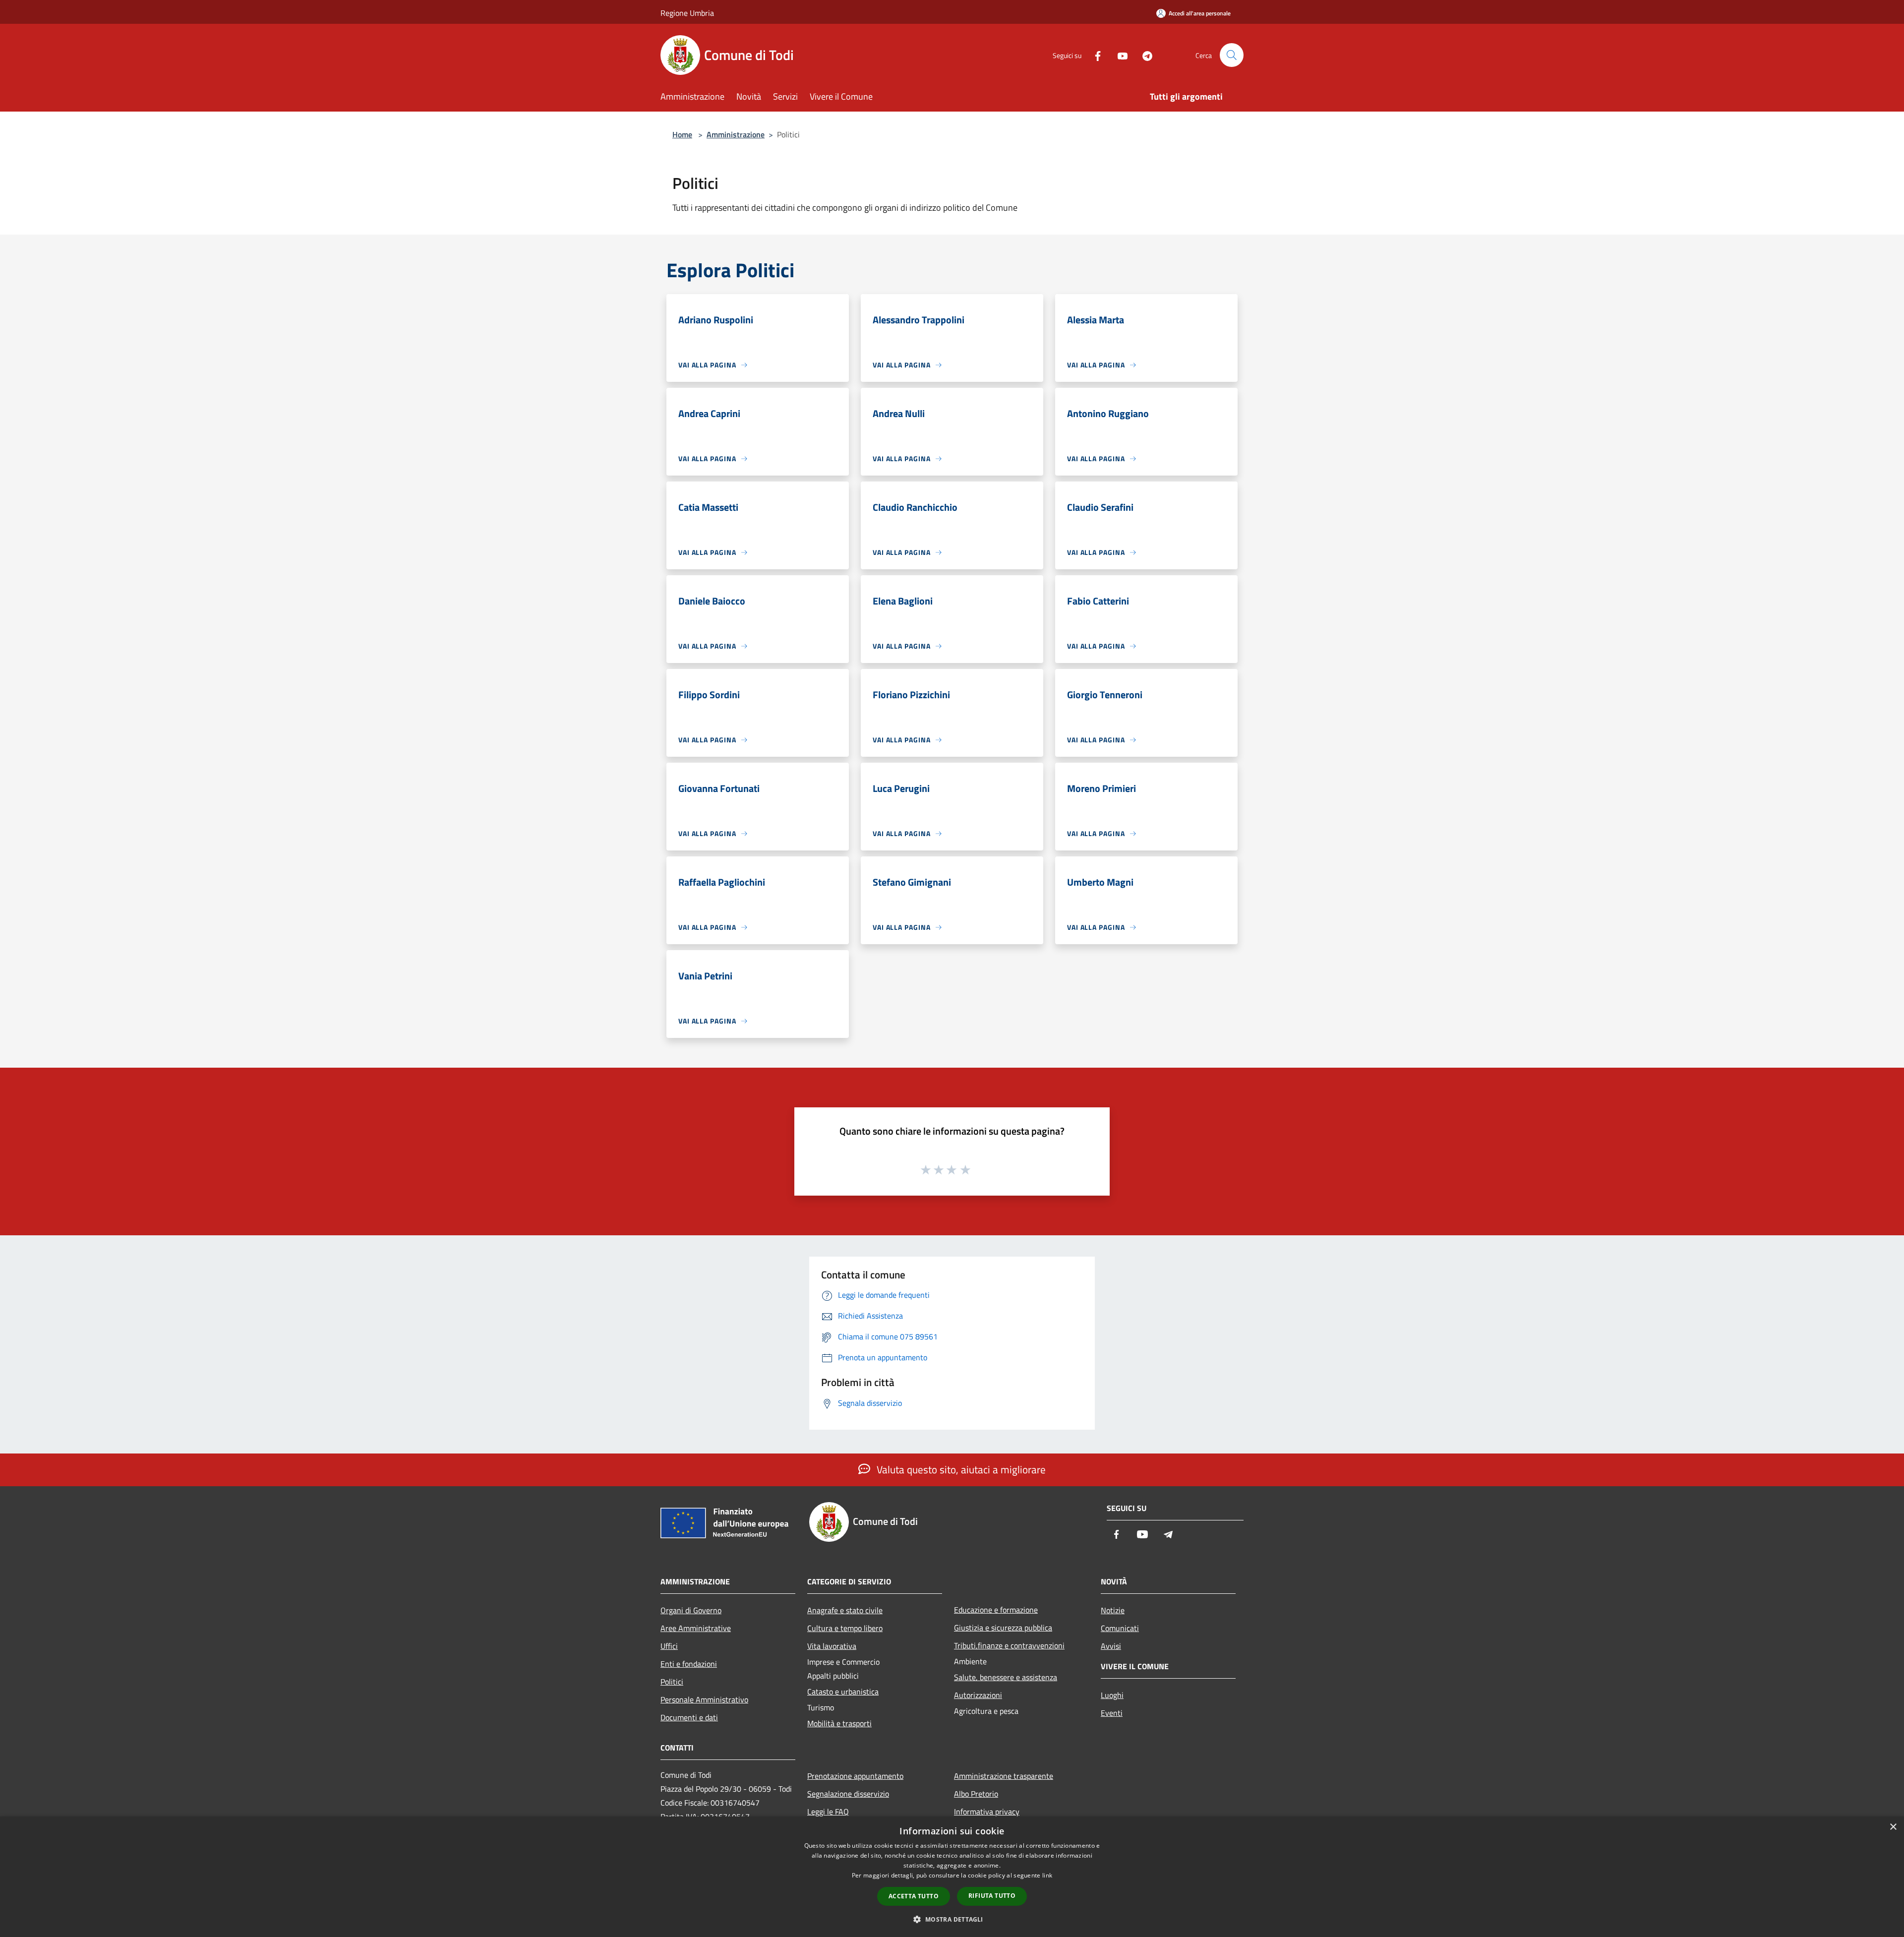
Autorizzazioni (978, 1695)
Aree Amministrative (696, 1628)
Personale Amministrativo (704, 1699)
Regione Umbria (687, 13)
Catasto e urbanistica (843, 1692)
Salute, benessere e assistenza (1006, 1677)
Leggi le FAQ (828, 1812)
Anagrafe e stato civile (845, 1610)
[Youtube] (1119, 55)
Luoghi (1112, 1695)
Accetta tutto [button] (914, 1896)
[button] (952, 1919)
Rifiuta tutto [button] (992, 1896)
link (1047, 1875)
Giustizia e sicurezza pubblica (1003, 1628)
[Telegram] (1143, 55)
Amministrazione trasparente (1004, 1776)
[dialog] (952, 1877)
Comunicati (1120, 1628)
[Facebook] (1094, 55)
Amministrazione (736, 134)
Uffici (669, 1646)
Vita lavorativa (832, 1646)
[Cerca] (1232, 55)
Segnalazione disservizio (848, 1794)
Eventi (1112, 1713)
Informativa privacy (987, 1812)
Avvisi (1111, 1646)
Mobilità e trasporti (839, 1723)
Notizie (1113, 1610)
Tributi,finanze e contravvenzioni (1009, 1645)
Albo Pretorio (976, 1794)
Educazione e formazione (996, 1610)
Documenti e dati (689, 1717)
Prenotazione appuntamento (855, 1776)
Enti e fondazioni (689, 1664)
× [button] (1893, 1827)
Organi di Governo (691, 1610)
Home (682, 134)
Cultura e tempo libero (845, 1628)
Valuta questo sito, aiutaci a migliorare (960, 1469)
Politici (672, 1682)
